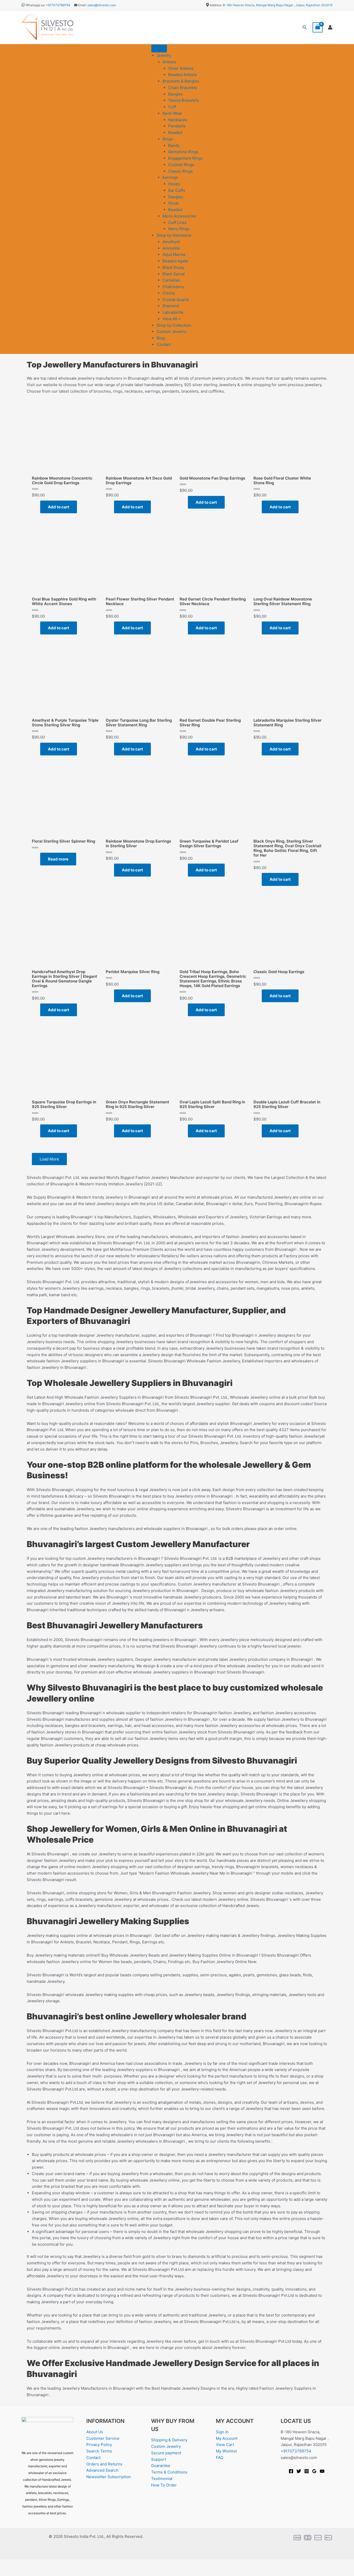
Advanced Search (102, 2470)
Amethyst (171, 242)
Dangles (176, 197)
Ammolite (171, 248)
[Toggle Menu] (159, 49)
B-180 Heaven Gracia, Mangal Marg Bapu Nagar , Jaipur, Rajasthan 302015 (278, 5)
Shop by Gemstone (174, 235)
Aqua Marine (174, 254)
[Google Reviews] (314, 2471)
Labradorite (173, 312)
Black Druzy (173, 267)
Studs (174, 203)
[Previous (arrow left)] (8, 2572)
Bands (174, 145)
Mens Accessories (179, 216)
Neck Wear (172, 113)
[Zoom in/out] (8, 2564)
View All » (171, 319)
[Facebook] (291, 2471)
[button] (305, 27)
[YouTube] (322, 2471)
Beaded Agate (175, 261)
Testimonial (162, 2479)
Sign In (222, 2432)
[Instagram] (307, 2471)
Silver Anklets (181, 68)
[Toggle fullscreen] (24, 2564)
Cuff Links (177, 223)
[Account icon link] (330, 27)
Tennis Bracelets (184, 100)
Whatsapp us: (35, 5)
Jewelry (164, 55)
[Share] (41, 2564)
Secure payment (166, 2453)
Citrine (169, 293)
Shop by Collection (174, 325)
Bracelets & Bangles (181, 81)
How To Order (164, 2485)
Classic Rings (180, 171)
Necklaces (178, 120)
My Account (227, 2438)
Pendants (177, 126)
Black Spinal (174, 274)
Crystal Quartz (176, 300)
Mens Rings (179, 229)
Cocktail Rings (181, 165)
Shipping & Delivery (169, 2440)
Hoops (174, 184)
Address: (216, 5)
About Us (95, 2432)
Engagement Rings (185, 158)
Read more (58, 859)
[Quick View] (38, 507)
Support (159, 2459)
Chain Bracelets (183, 88)
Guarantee (161, 2466)
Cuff (172, 107)
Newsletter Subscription (109, 2477)
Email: (82, 5)
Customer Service (103, 2438)
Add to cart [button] (59, 507)
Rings (168, 139)
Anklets (169, 62)
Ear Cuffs (177, 190)
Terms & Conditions (169, 2472)
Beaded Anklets (183, 75)
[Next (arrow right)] (24, 2572)
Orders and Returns (104, 2464)
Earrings (170, 177)
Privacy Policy (99, 2445)
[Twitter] (299, 2471)
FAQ (220, 2458)
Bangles (176, 94)
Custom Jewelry (171, 332)
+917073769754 (58, 5)
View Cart (225, 2445)
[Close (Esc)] (58, 2564)
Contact (164, 344)
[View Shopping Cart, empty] (318, 27)
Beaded (175, 132)
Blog (161, 338)
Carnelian (171, 280)
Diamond (171, 306)
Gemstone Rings (183, 152)
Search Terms (99, 2451)
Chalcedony (173, 287)
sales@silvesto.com (102, 5)
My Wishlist (226, 2451)
